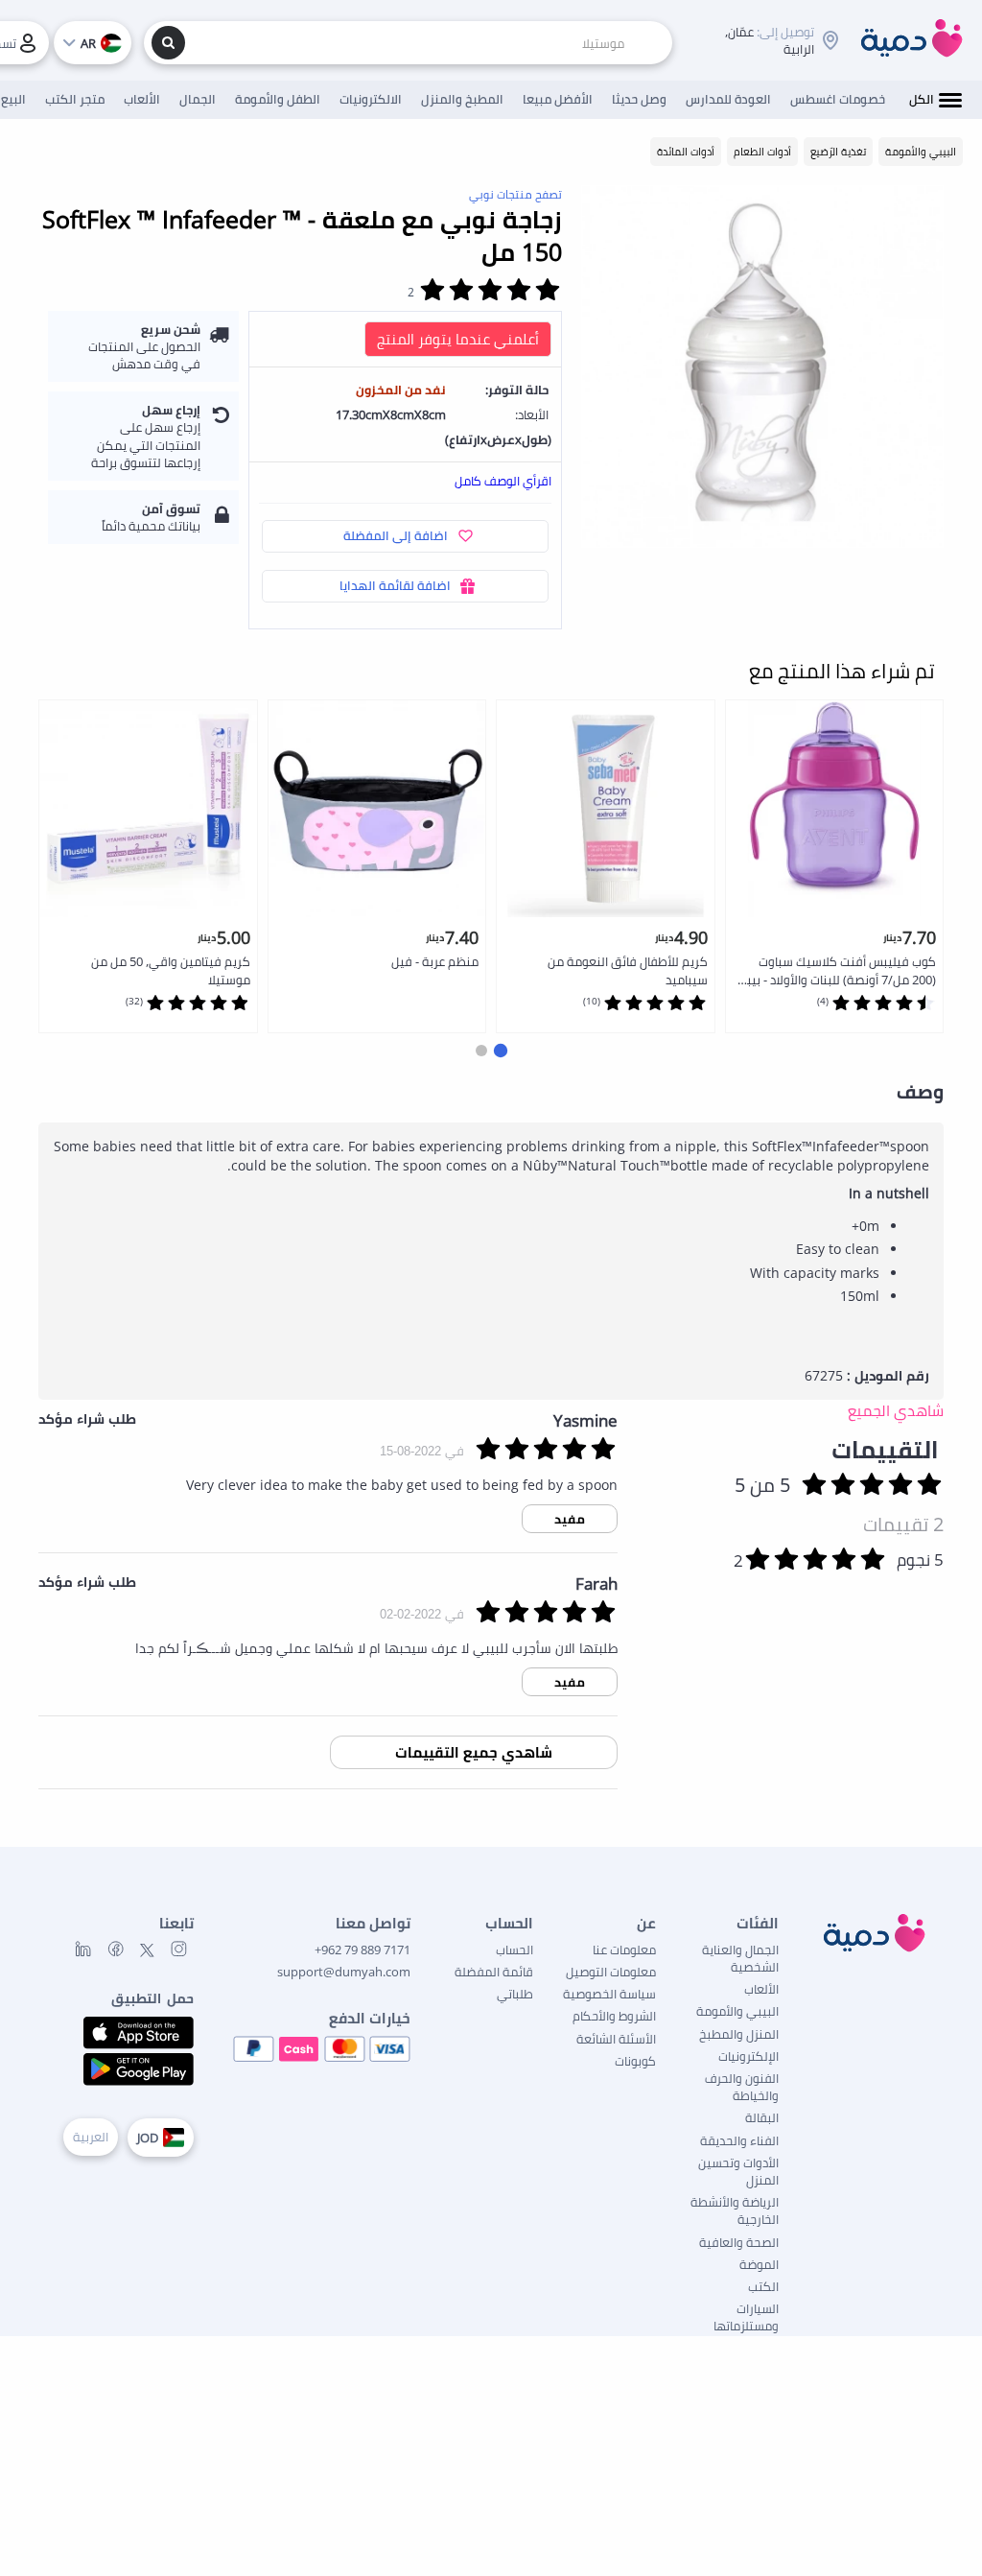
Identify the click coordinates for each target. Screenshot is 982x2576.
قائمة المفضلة (494, 1972)
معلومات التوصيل (611, 1972)
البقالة (762, 2117)
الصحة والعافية (739, 2242)
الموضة (759, 2264)
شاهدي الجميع (896, 1410)
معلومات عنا (624, 1950)
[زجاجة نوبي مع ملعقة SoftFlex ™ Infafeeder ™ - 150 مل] (762, 366)
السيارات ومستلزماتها (746, 2317)
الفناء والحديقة (739, 2140)
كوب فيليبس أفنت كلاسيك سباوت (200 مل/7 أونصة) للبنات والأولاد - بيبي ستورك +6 (836, 971)
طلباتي (515, 1994)
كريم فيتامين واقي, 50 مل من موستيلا (171, 970)
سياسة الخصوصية (609, 1994)
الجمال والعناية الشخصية (740, 1958)
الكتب (763, 2286)
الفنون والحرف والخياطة (742, 2087)
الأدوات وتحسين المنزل (738, 2171)
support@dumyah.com (344, 1972)
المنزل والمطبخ (739, 2034)
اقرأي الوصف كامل (503, 481)
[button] (501, 1051)
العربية (91, 2137)
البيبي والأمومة (737, 2011)
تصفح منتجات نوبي (515, 194)
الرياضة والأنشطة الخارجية (735, 2210)
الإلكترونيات (748, 2056)
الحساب (514, 1950)
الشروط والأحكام (614, 2016)
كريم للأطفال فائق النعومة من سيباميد (628, 970)
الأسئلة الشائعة (616, 2039)
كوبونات (635, 2061)
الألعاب (761, 1989)
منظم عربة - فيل (435, 961)
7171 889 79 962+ (362, 1950)
